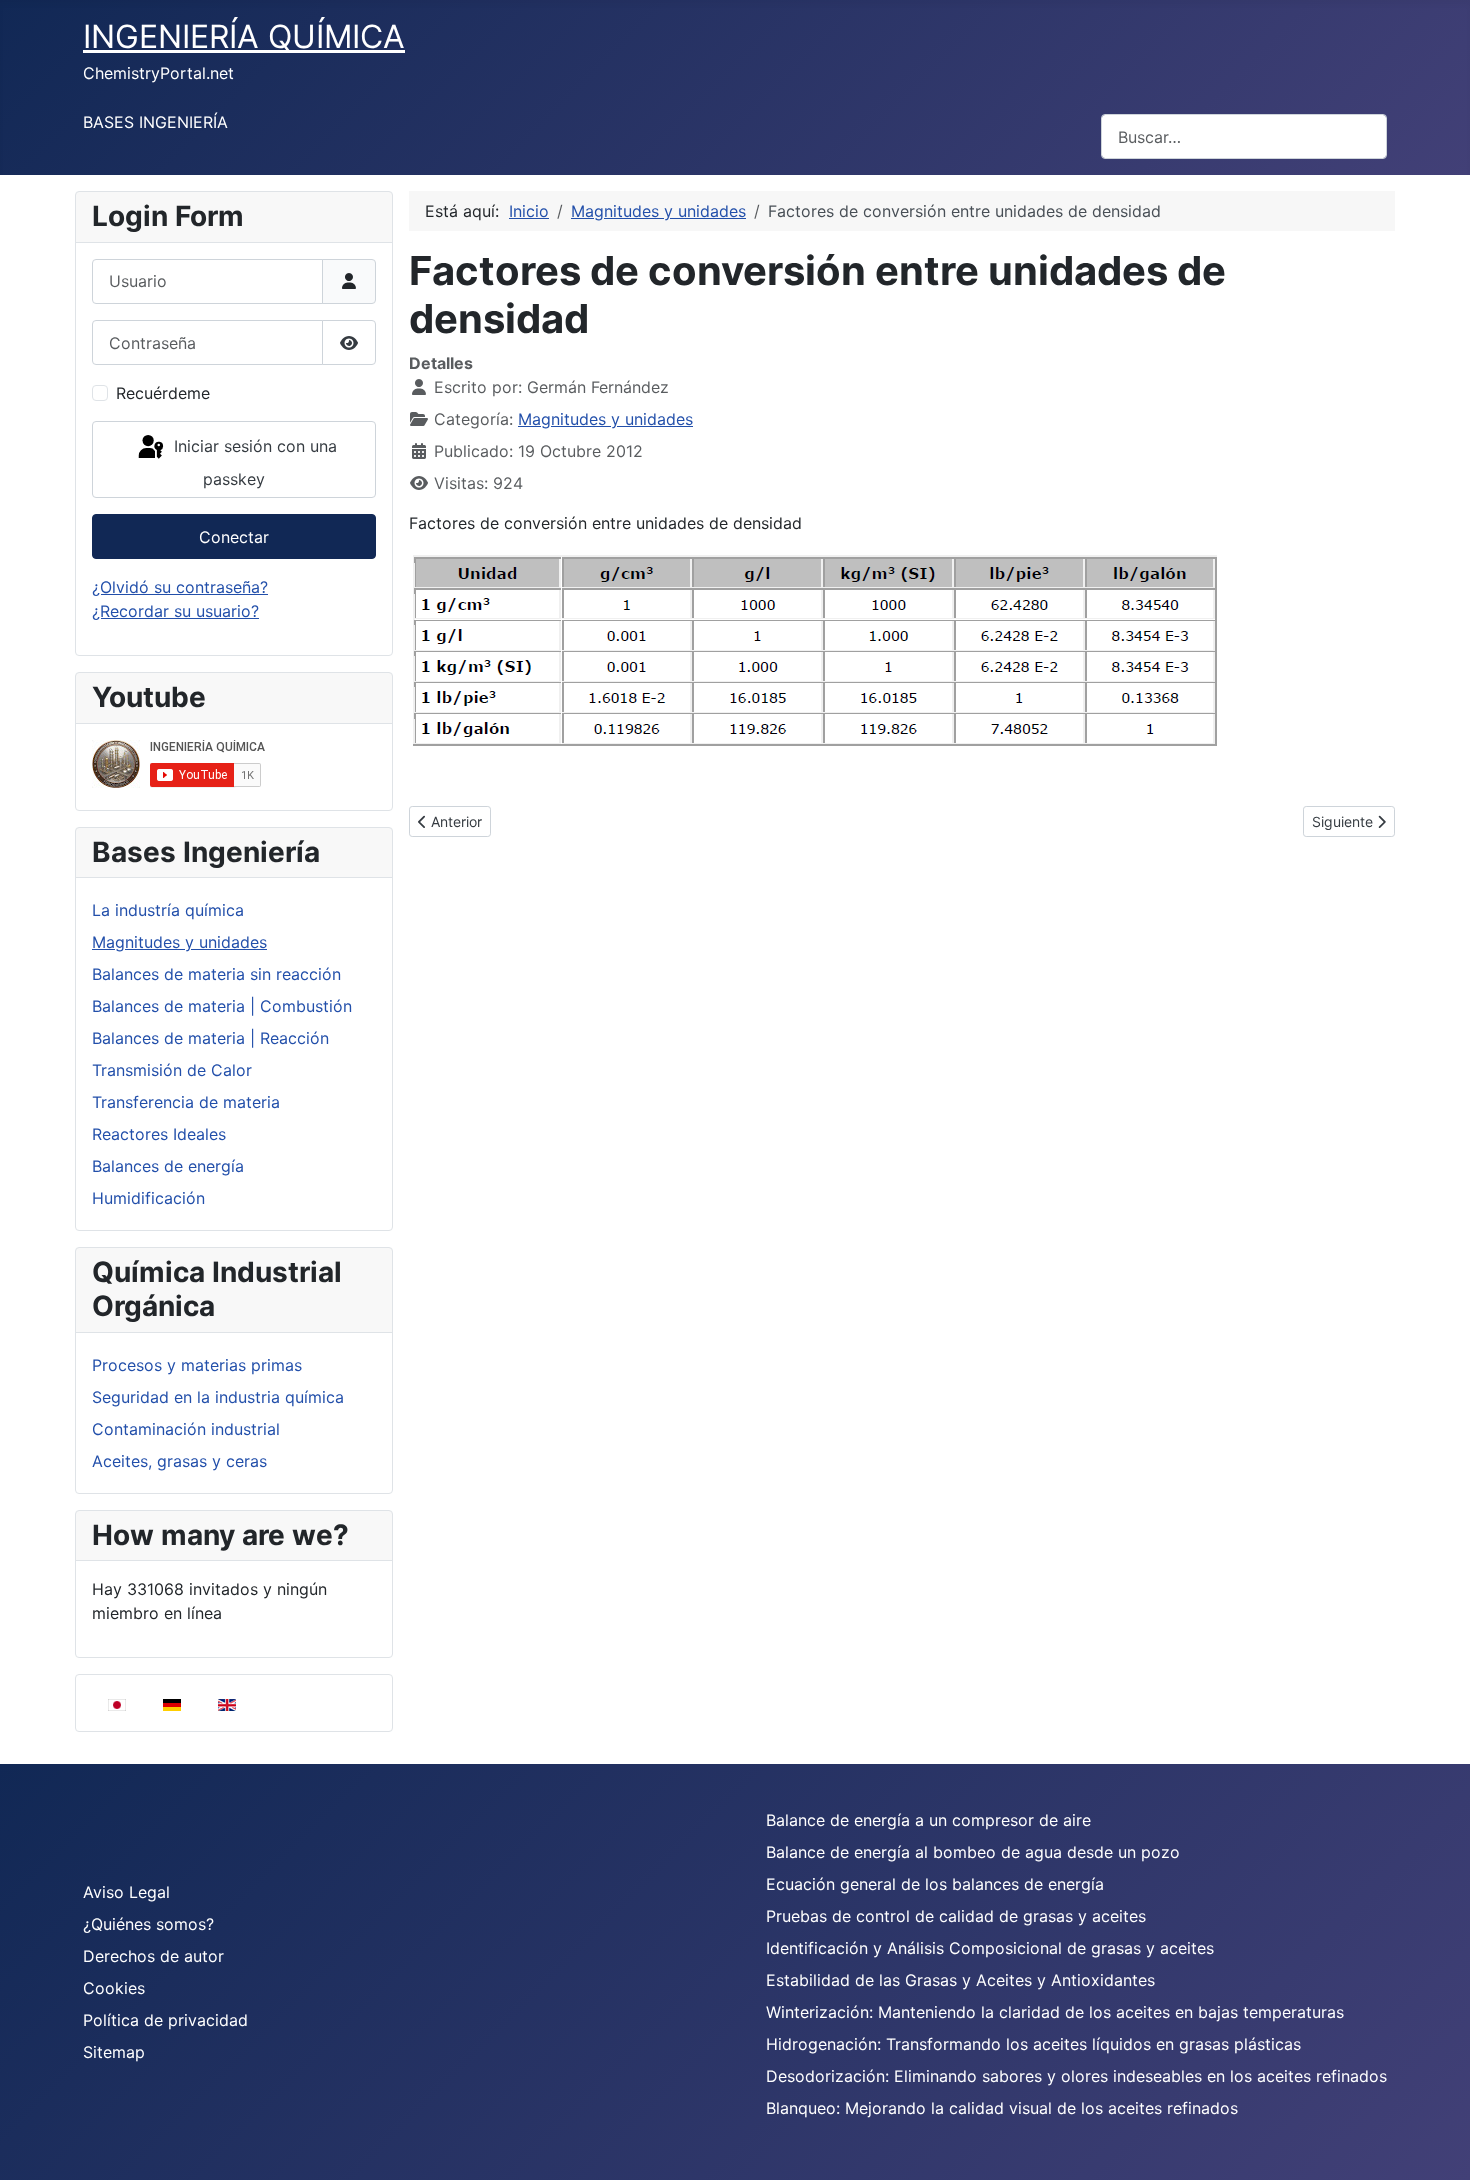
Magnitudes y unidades (179, 942)
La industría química (168, 910)
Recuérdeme (163, 393)
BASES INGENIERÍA (155, 122)
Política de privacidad (165, 2020)
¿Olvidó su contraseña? (180, 587)
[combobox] (1244, 136)
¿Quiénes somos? (148, 1924)
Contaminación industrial (186, 1429)
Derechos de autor (153, 1956)
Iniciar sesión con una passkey (253, 462)
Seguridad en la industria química (218, 1397)
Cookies (114, 1988)
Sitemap (114, 2052)
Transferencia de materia (186, 1102)
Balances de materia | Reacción (210, 1038)
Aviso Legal (126, 1892)
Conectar (234, 537)
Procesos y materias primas (197, 1365)
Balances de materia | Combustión (222, 1006)
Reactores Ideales (159, 1134)
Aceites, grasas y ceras (179, 1461)
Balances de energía (168, 1166)
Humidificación (148, 1198)
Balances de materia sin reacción (216, 974)
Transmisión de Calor (172, 1070)
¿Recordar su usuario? (175, 611)
